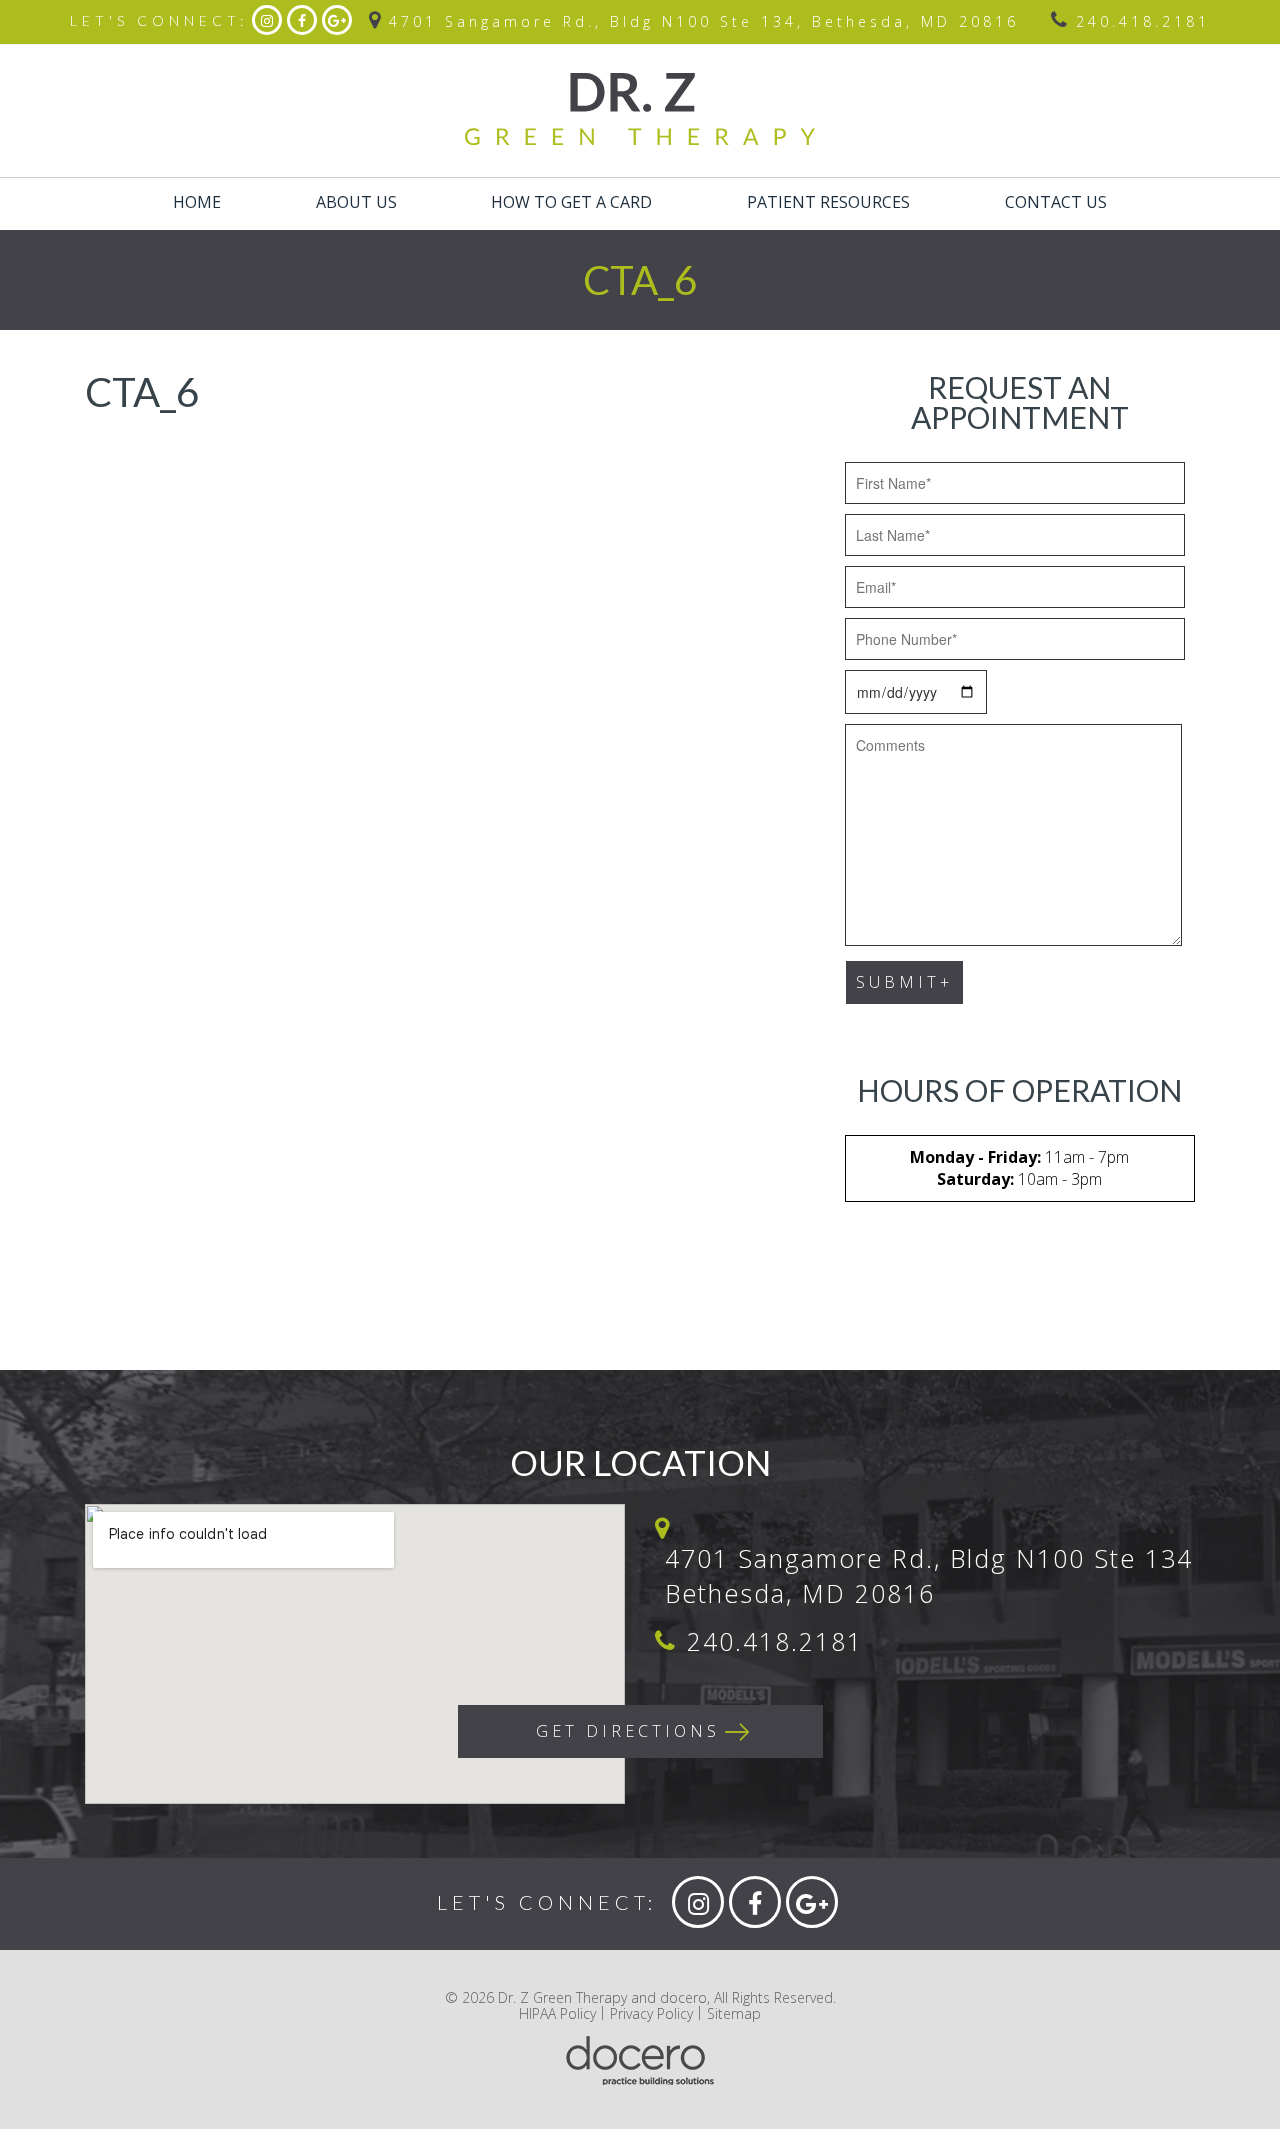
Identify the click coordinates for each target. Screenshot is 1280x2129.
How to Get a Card (571, 202)
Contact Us (1056, 202)
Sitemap (734, 2013)
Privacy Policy (651, 2013)
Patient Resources (828, 202)
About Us (356, 202)
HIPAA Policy (557, 2013)
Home (197, 202)
